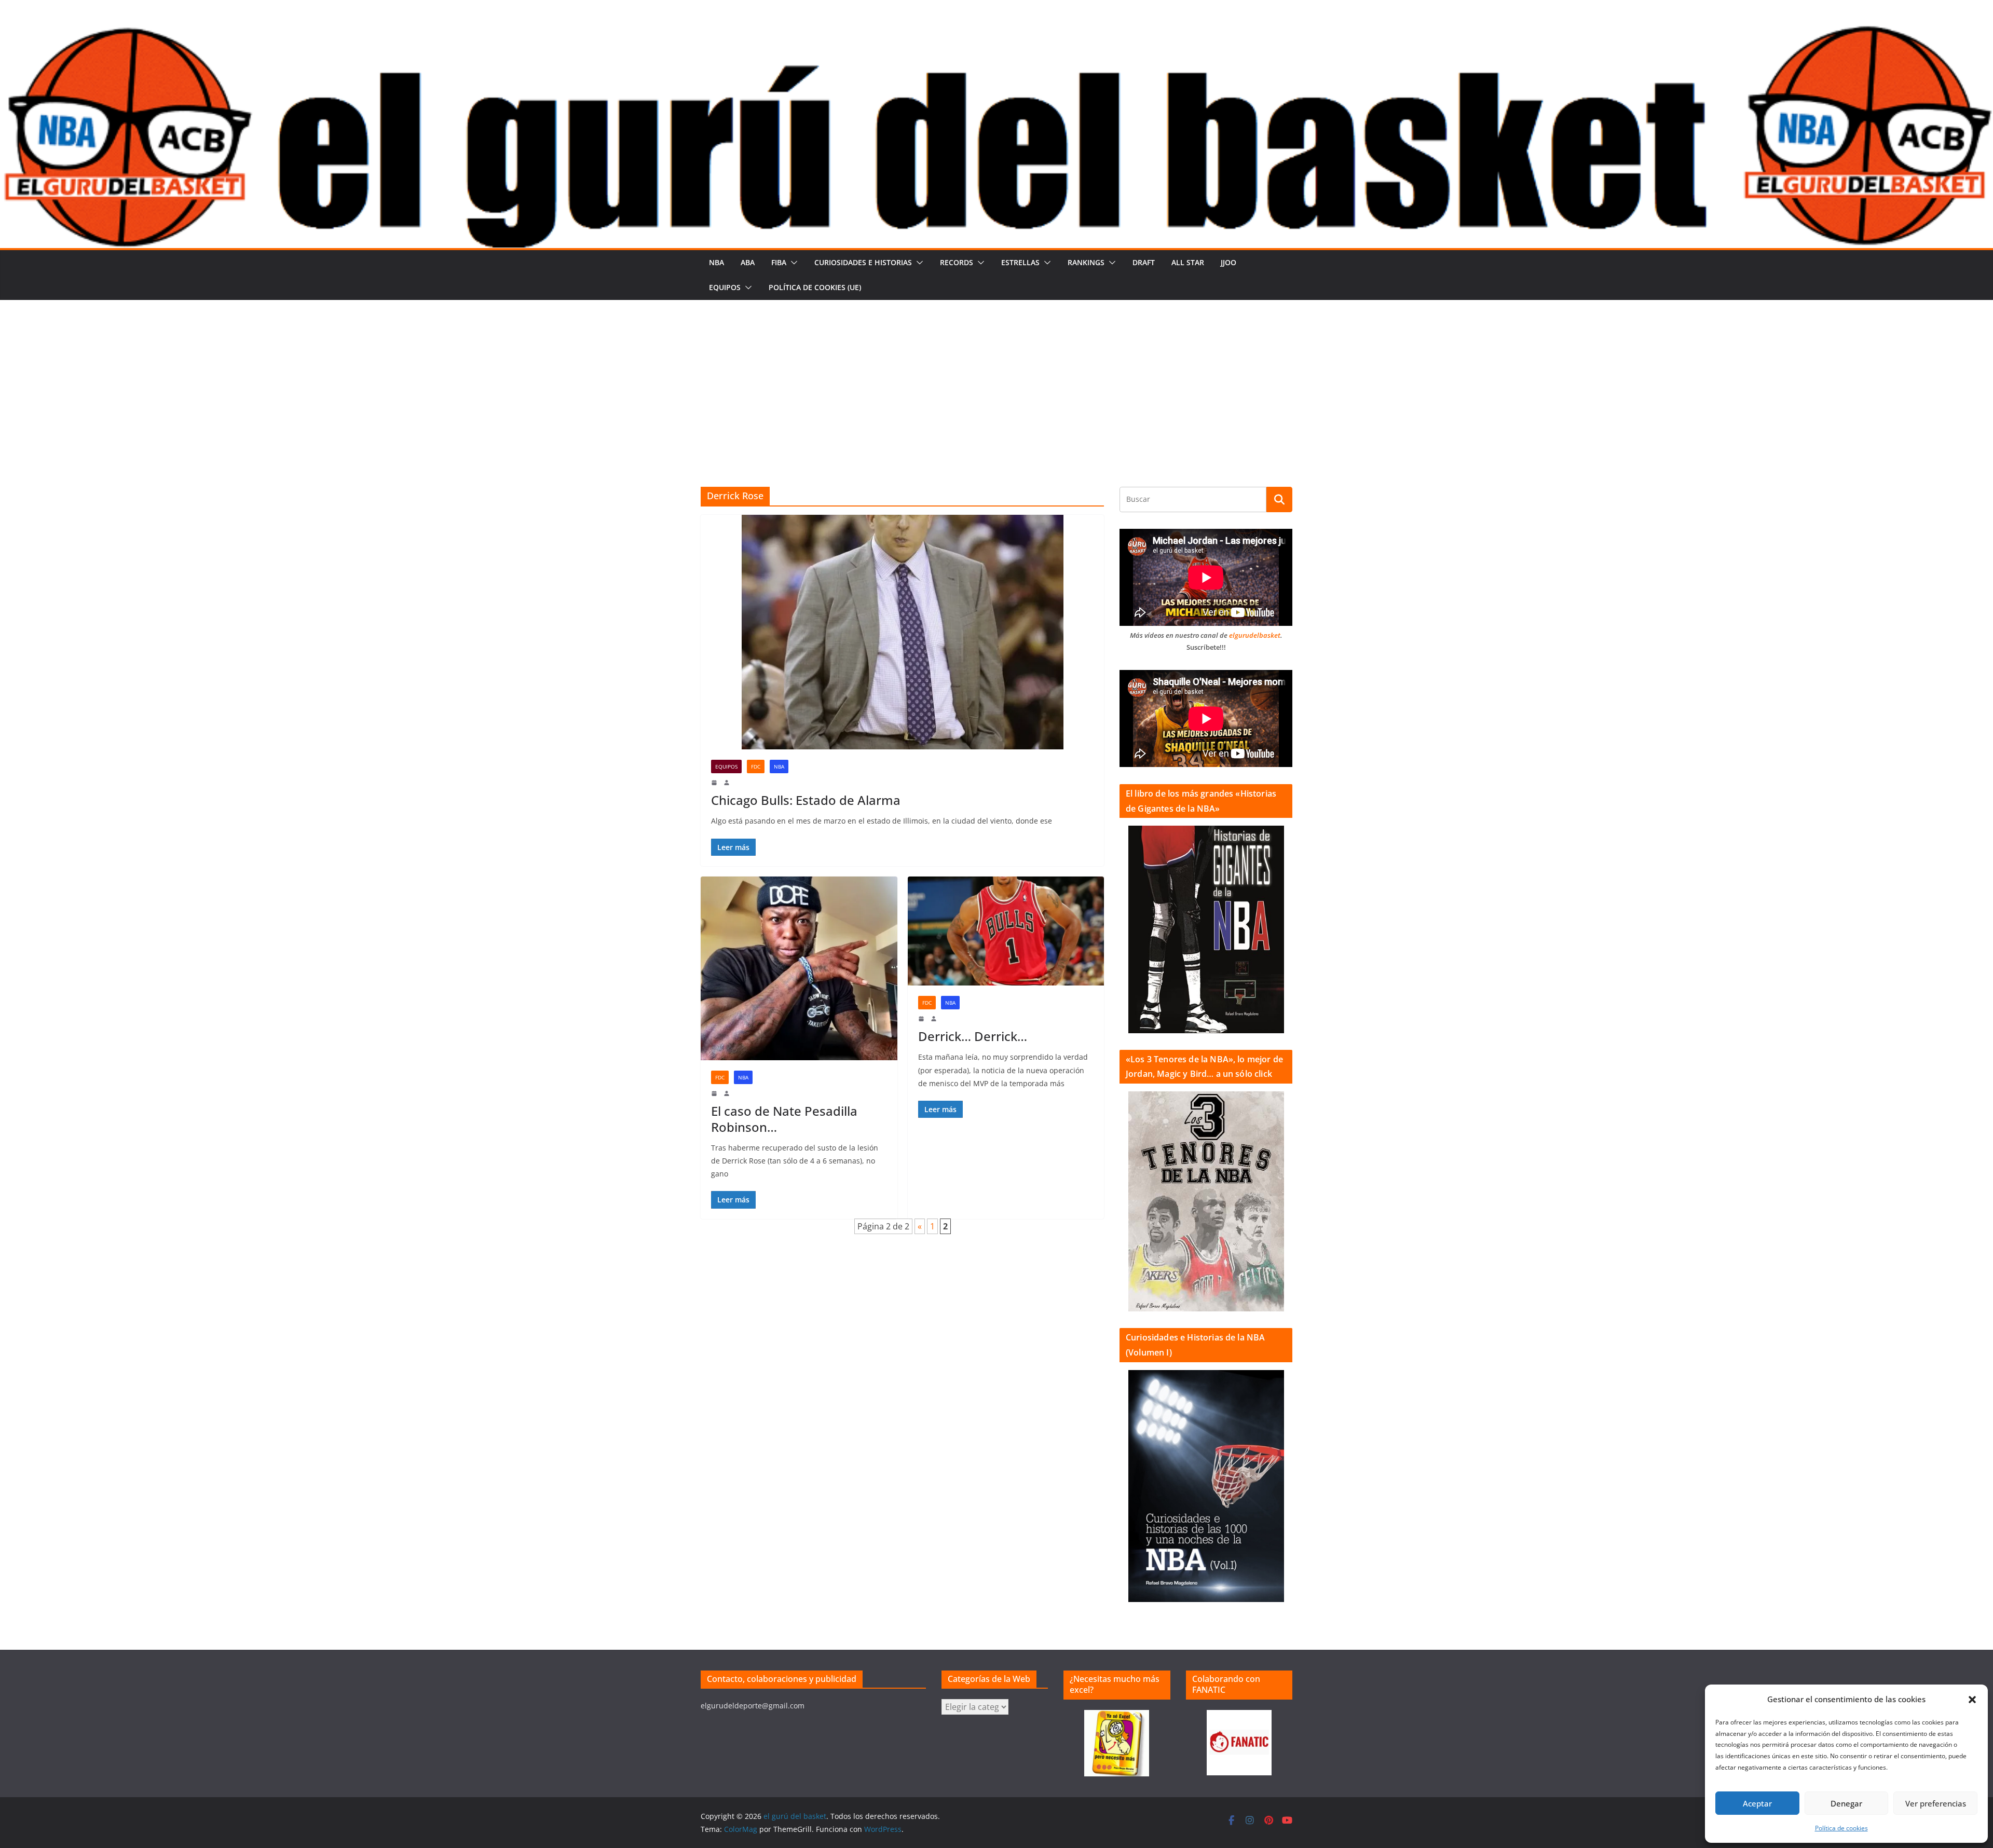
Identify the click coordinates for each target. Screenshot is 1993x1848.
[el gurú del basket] (996, 32)
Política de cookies (1841, 1828)
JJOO (1228, 262)
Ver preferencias (1936, 1803)
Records (957, 262)
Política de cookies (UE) (815, 287)
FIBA (779, 262)
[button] (1972, 1700)
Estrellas (1020, 262)
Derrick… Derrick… (973, 1036)
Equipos (725, 287)
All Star (1188, 262)
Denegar (1846, 1803)
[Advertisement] (996, 378)
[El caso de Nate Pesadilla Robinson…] (799, 968)
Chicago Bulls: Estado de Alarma (806, 800)
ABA (748, 262)
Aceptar (1757, 1803)
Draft (1144, 262)
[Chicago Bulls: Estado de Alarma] (902, 632)
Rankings (1086, 262)
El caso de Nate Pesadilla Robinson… (784, 1119)
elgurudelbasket (1255, 635)
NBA (716, 262)
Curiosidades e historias (863, 262)
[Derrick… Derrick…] (1006, 931)
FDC (756, 766)
